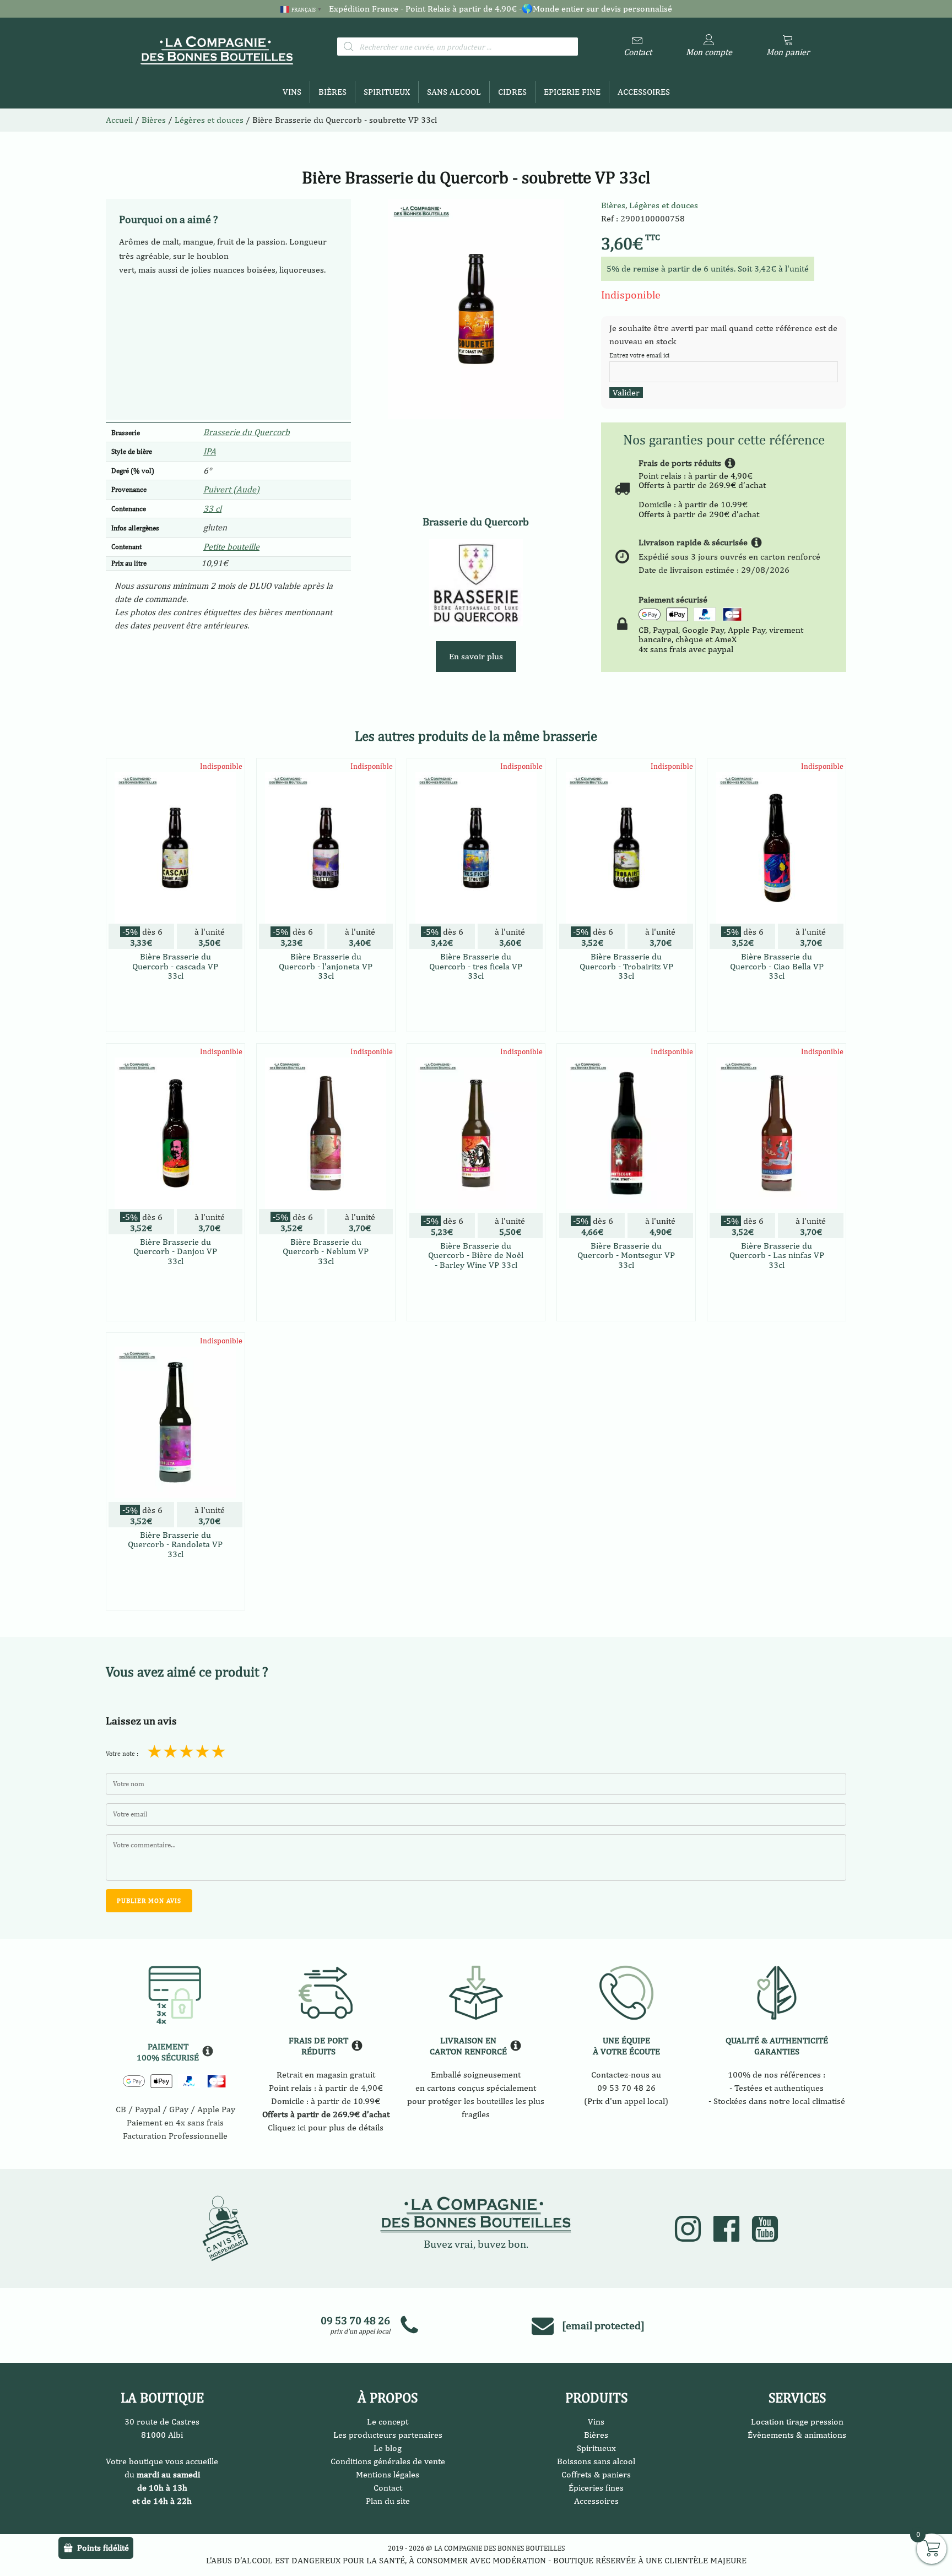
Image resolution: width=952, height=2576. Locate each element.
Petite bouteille (231, 547)
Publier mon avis (149, 1901)
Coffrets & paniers (596, 2474)
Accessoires (644, 92)
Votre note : (122, 1754)
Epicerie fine (572, 92)
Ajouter (175, 1021)
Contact (388, 2488)
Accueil (119, 120)
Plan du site (388, 2501)
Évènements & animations (797, 2435)
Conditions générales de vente (388, 2461)
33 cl (212, 509)
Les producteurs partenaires (388, 2435)
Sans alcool (454, 92)
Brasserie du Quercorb (247, 432)
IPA (210, 451)
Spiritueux (387, 92)
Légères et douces (664, 205)
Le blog (388, 2448)
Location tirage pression (797, 2422)
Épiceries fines (596, 2488)
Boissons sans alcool (596, 2461)
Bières (332, 92)
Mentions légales (388, 2474)
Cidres (512, 92)
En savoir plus (476, 656)
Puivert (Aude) (231, 489)
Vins (292, 92)
